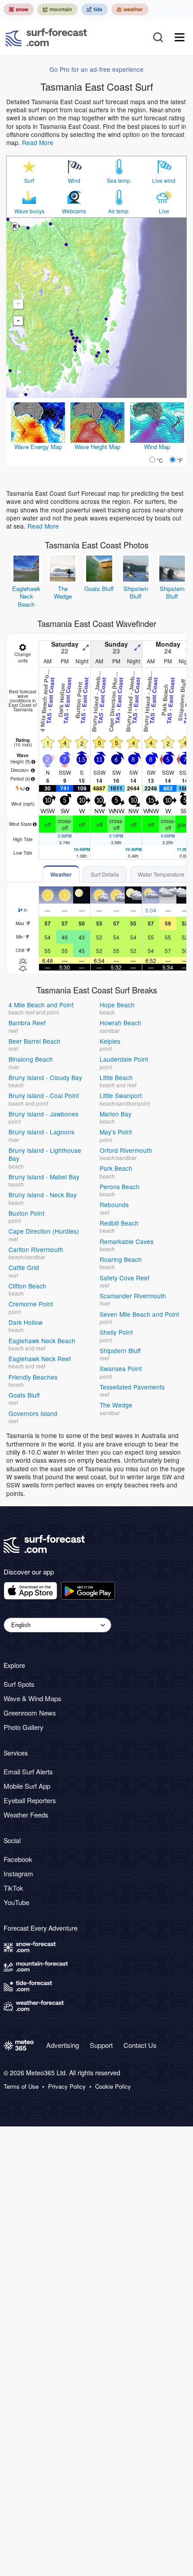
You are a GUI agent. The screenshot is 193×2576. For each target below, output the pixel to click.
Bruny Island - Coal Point (44, 1095)
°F (180, 460)
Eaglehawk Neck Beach (26, 596)
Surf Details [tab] (105, 874)
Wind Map (157, 447)
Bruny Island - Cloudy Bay (45, 1077)
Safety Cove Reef (125, 1278)
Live (164, 211)
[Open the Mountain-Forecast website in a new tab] (57, 9)
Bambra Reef (27, 1023)
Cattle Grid (24, 1267)
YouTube (16, 1902)
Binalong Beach (31, 1059)
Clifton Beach (27, 1286)
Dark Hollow (26, 1322)
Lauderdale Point (124, 1059)
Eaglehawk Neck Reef (40, 1359)
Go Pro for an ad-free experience (96, 69)
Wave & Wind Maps (33, 1698)
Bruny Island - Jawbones (44, 1114)
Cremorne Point (31, 1304)
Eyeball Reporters (30, 1800)
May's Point (116, 1132)
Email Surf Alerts (28, 1771)
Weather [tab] (61, 874)
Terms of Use (21, 2086)
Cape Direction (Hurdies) (44, 1231)
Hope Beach (117, 1005)
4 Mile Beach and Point (41, 1005)
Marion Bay (116, 1114)
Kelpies (110, 1041)
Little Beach (116, 1077)
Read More (38, 142)
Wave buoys (29, 211)
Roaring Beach (121, 1259)
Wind (74, 181)
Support (101, 2045)
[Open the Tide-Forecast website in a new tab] (94, 9)
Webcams (74, 211)
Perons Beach (120, 1187)
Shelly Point (116, 1332)
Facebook (18, 1859)
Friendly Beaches (33, 1377)
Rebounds (114, 1204)
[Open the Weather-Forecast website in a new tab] (130, 9)
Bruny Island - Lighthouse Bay (45, 1154)
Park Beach (116, 1168)
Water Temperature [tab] (161, 874)
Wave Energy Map (38, 447)
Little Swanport (121, 1095)
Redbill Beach (119, 1223)
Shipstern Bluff (136, 593)
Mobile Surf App (27, 1786)
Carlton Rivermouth (36, 1249)
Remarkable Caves (127, 1241)
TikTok (13, 1888)
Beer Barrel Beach (35, 1041)
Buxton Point (26, 1213)
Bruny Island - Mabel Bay (44, 1177)
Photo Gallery (24, 1727)
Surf (29, 181)
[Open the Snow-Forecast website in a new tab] (19, 9)
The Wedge (63, 593)
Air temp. (119, 211)
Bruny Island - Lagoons (42, 1132)
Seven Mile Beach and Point (139, 1314)
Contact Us (140, 2045)
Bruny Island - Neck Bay (43, 1195)
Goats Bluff (99, 589)
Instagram (18, 1873)
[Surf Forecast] (46, 37)
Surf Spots (19, 1684)
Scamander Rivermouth (133, 1296)
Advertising (63, 2045)
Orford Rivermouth (126, 1150)
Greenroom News (30, 1713)
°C (160, 460)
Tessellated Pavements (132, 1387)
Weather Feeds (26, 1815)
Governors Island (33, 1413)
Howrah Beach (121, 1023)
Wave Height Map (97, 447)
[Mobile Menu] (180, 37)
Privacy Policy (67, 2086)
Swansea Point (121, 1368)
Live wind (164, 181)
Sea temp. (119, 181)
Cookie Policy (113, 2086)
